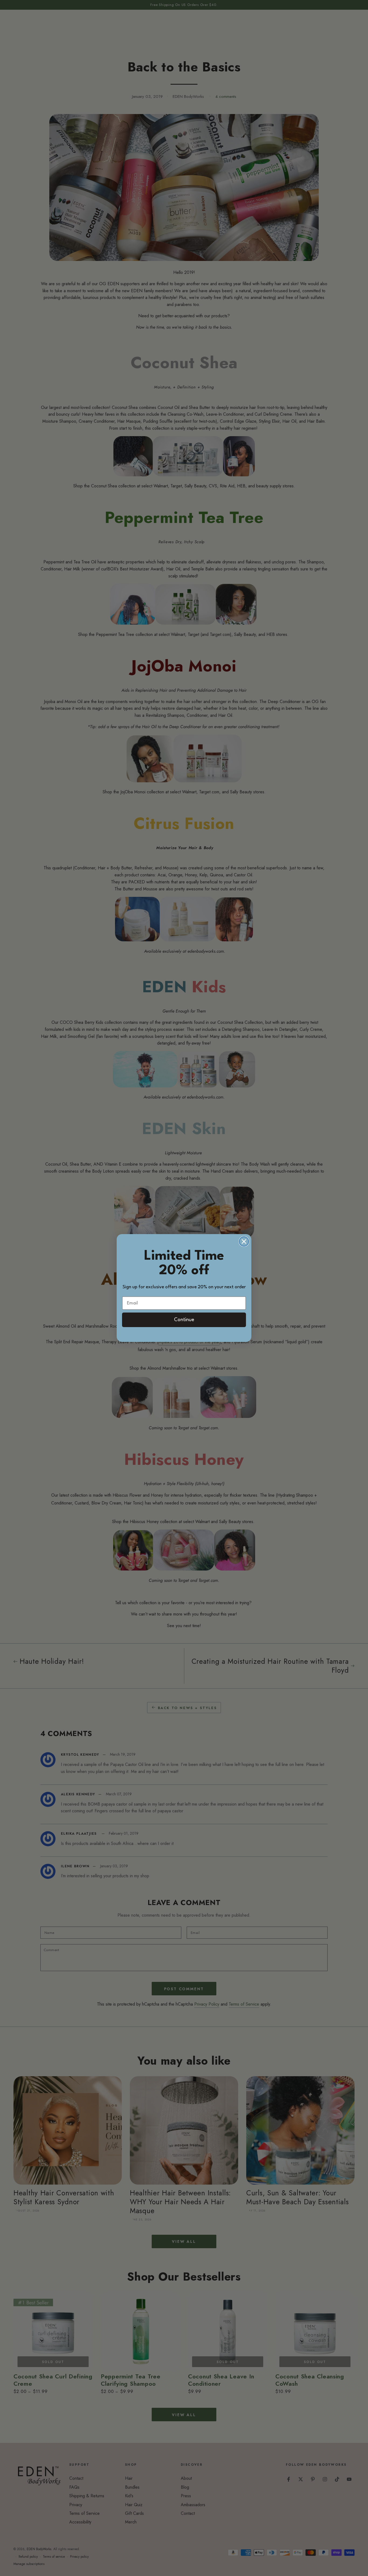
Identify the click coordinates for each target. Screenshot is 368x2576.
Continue (184, 1320)
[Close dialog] (244, 1241)
